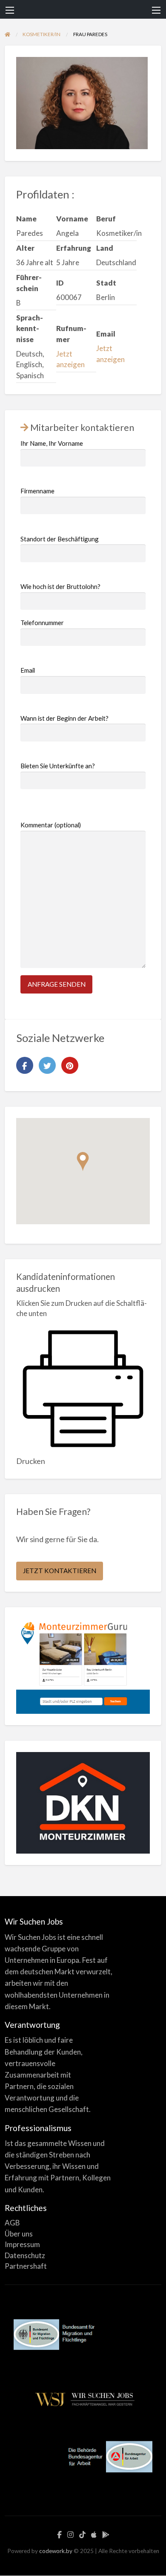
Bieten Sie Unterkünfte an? (58, 766)
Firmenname (37, 491)
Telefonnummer (42, 623)
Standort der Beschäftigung (60, 539)
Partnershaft (26, 2266)
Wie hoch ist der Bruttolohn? (60, 586)
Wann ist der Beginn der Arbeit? (64, 718)
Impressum (22, 2244)
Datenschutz (25, 2255)
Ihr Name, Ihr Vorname (52, 443)
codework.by (56, 2551)
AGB (12, 2223)
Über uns (19, 2234)
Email (28, 670)
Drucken (31, 1461)
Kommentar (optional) (51, 825)
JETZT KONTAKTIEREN (60, 1571)
